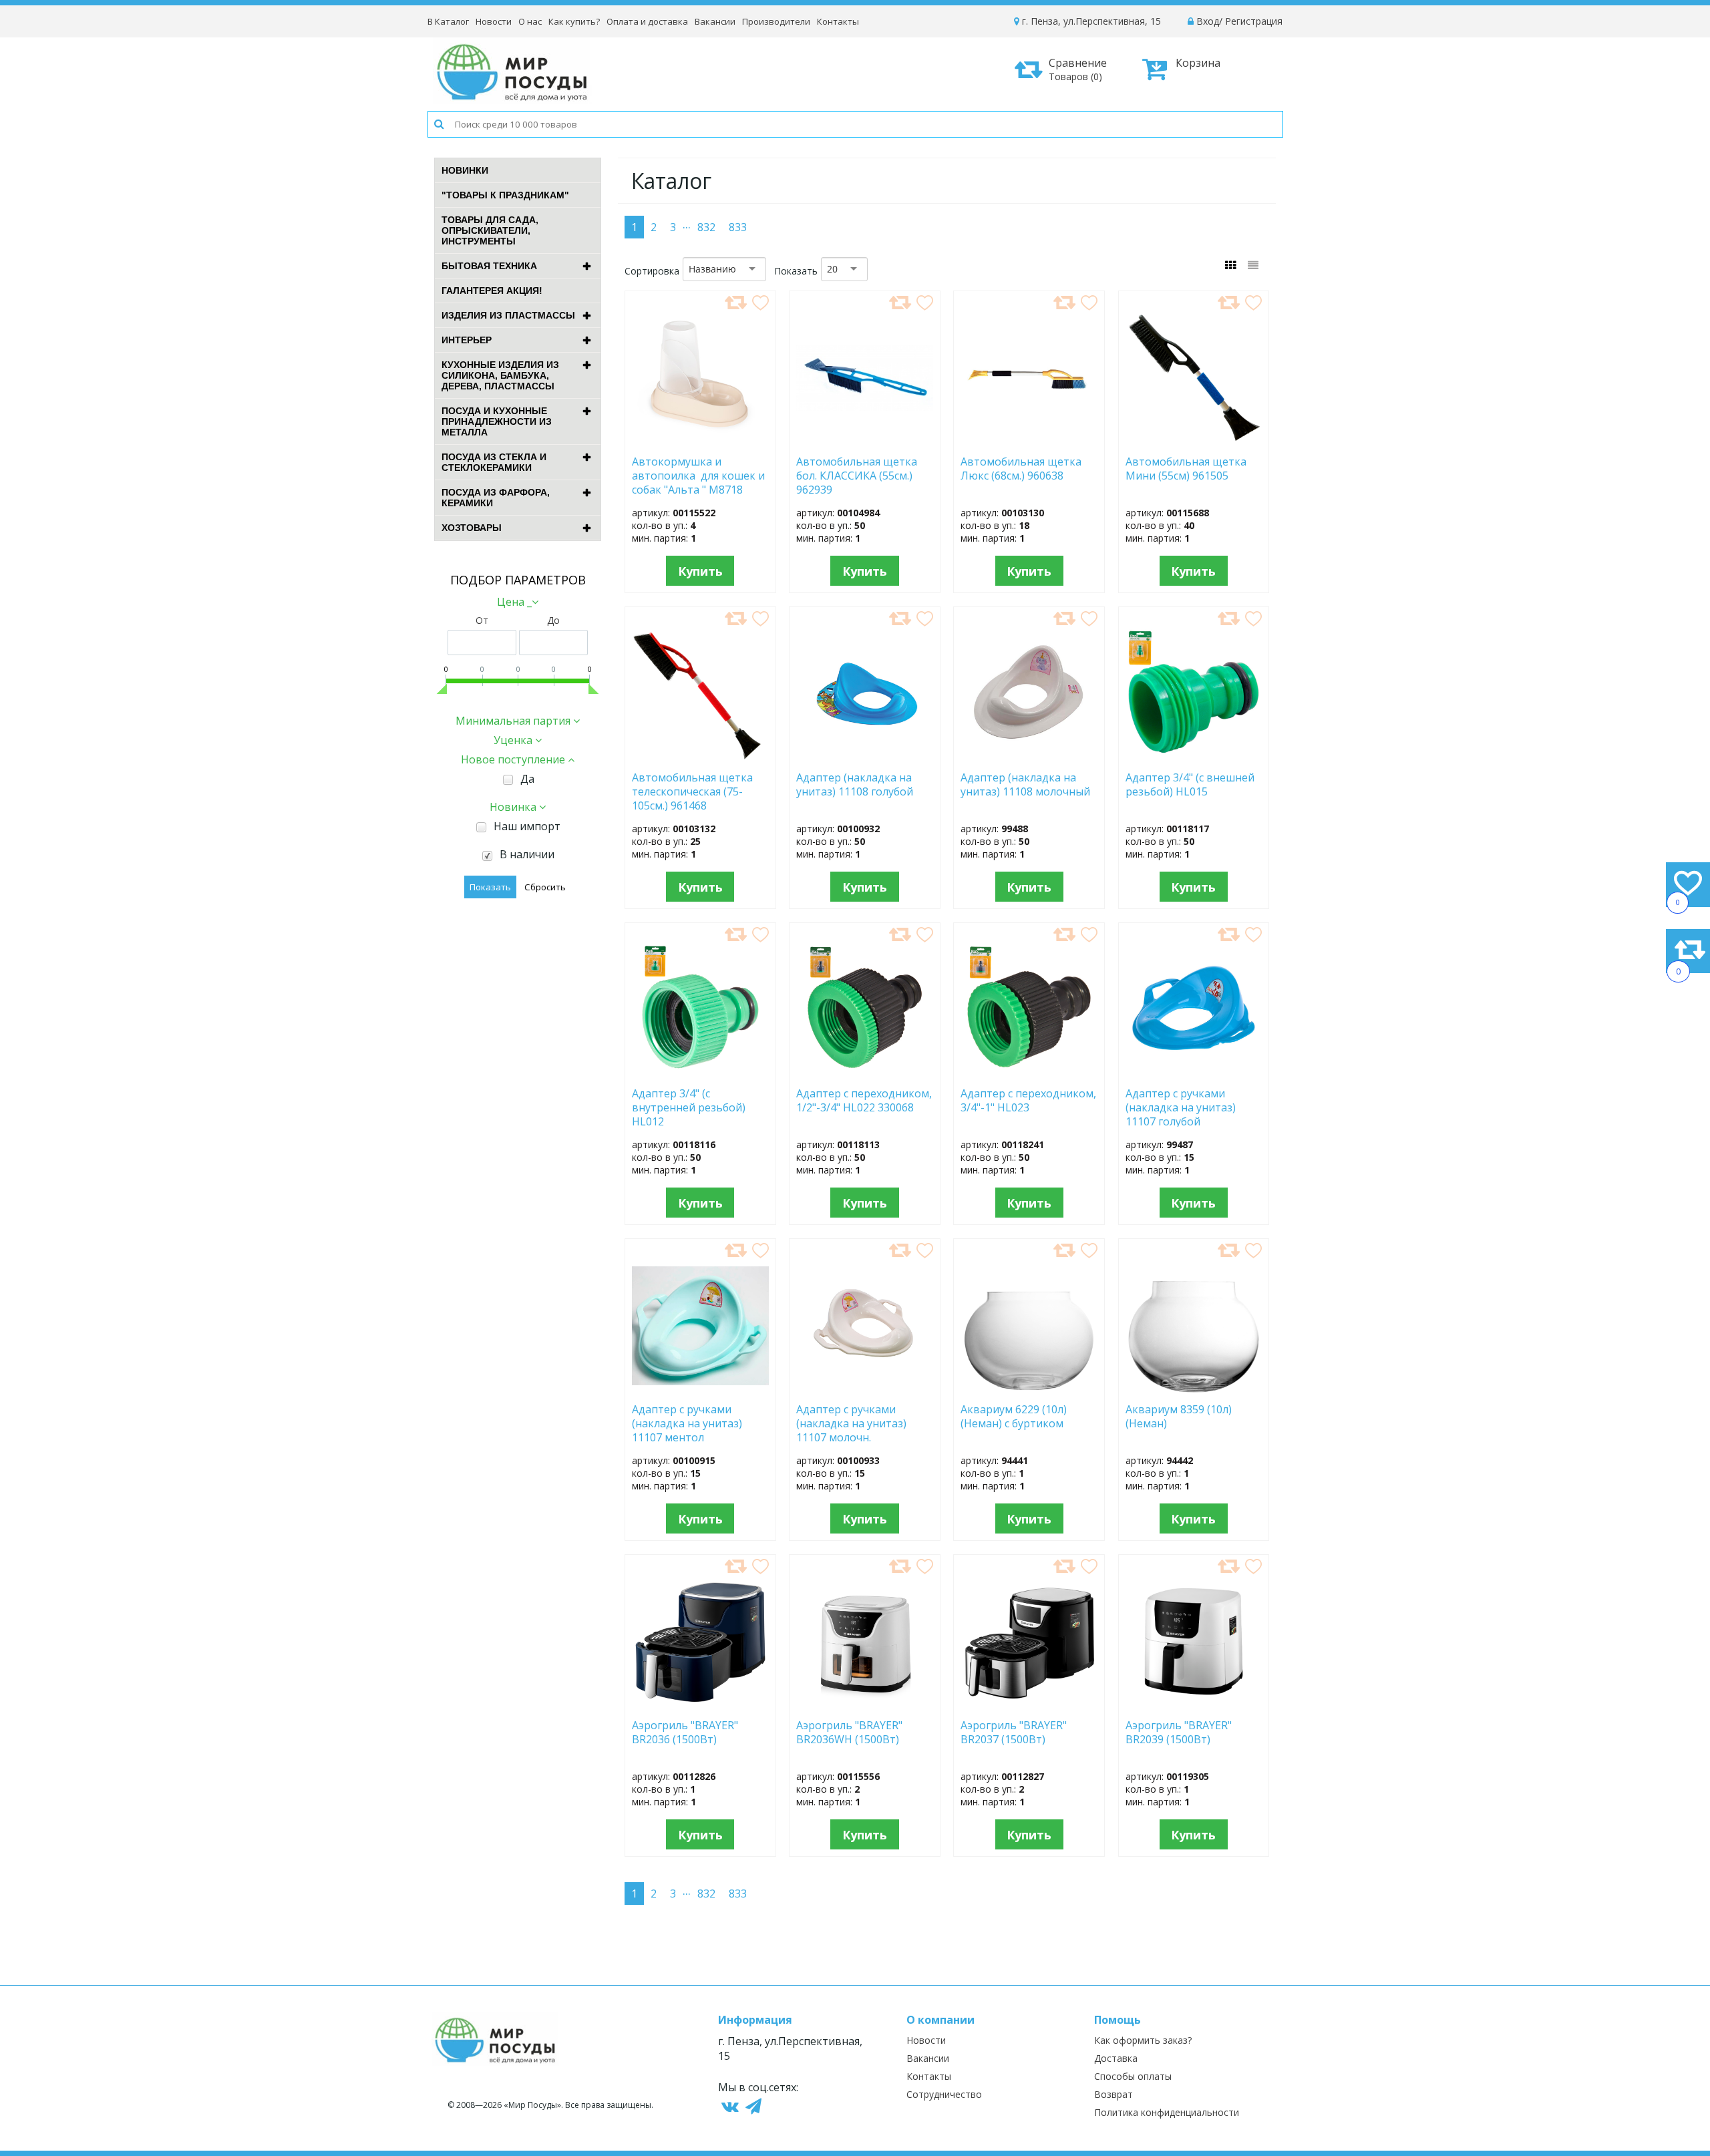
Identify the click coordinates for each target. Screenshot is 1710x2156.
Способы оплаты (1133, 2076)
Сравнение (1078, 69)
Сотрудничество (944, 2094)
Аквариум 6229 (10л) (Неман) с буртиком (1020, 1417)
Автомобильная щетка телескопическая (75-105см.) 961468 (692, 791)
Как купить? (574, 21)
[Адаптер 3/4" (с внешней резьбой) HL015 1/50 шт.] (1194, 757)
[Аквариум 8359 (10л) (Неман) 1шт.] (1194, 1389)
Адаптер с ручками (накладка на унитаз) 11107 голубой (1181, 1107)
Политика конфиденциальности (1167, 2112)
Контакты (838, 21)
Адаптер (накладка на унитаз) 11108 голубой (855, 785)
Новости (494, 21)
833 (738, 227)
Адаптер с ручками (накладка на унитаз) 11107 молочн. (851, 1423)
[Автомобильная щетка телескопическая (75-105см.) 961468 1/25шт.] (700, 757)
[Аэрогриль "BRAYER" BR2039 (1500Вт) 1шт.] (1194, 1704)
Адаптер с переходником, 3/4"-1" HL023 (1028, 1101)
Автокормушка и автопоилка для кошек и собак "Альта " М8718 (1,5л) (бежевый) (698, 475)
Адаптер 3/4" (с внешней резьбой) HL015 (1190, 785)
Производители (776, 21)
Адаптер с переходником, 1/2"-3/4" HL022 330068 (864, 1101)
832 (706, 227)
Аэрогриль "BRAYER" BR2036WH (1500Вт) (850, 1733)
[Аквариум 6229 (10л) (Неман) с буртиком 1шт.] (1029, 1389)
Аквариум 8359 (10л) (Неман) (1179, 1417)
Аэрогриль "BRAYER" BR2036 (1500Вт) (685, 1733)
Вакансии (715, 21)
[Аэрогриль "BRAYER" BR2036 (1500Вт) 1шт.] (700, 1704)
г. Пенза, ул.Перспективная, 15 (1090, 21)
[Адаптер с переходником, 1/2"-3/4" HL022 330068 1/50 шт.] (865, 1073)
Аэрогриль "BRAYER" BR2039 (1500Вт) (1179, 1733)
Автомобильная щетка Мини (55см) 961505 (1190, 469)
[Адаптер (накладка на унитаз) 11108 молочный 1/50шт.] (1029, 757)
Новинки (465, 170)
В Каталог (448, 21)
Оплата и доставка (647, 21)
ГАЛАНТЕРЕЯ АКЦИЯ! (492, 291)
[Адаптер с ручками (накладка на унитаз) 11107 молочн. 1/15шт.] (865, 1389)
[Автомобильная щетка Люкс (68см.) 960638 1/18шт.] (1029, 441)
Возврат (1114, 2094)
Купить (700, 571)
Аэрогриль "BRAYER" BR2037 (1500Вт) (1014, 1733)
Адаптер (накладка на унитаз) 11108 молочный (1025, 785)
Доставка (1116, 2058)
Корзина (1198, 63)
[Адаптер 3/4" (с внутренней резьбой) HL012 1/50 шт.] (700, 1073)
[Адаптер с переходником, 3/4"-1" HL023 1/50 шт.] (1029, 1073)
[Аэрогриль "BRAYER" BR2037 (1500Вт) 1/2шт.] (1029, 1704)
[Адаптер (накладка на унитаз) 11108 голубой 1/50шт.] (864, 757)
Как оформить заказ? (1143, 2040)
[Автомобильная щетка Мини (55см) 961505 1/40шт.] (1194, 441)
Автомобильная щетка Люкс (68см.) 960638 (1021, 469)
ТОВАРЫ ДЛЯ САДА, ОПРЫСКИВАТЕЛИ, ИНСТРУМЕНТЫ (490, 230)
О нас (530, 21)
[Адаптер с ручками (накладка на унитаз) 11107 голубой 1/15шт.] (1194, 1073)
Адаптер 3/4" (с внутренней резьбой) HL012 (689, 1107)
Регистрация (1254, 21)
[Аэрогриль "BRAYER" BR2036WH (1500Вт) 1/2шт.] (864, 1704)
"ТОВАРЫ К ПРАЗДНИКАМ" (505, 195)
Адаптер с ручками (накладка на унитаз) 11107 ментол (687, 1423)
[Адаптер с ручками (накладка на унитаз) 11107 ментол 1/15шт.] (700, 1389)
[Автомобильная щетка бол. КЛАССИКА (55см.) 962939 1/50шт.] (865, 441)
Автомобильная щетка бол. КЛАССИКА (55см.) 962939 (857, 475)
